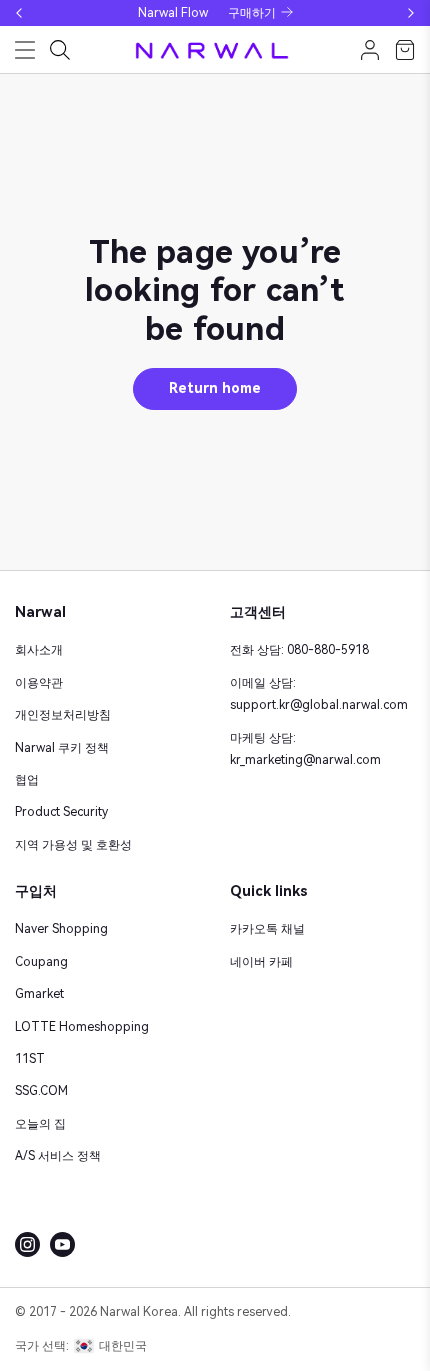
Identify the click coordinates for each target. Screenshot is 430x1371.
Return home (215, 388)
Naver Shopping (61, 929)
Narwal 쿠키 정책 (62, 748)
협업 (27, 780)
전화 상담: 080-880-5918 (299, 650)
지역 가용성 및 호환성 (73, 845)
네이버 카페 (261, 962)
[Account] (370, 50)
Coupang (41, 962)
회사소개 (39, 650)
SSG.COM (41, 1091)
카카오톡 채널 (267, 929)
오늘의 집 (40, 1124)
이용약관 (39, 683)
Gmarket (39, 994)
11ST (30, 1059)
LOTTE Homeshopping (82, 1027)
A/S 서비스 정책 (58, 1156)
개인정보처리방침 (63, 715)
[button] (19, 13)
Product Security (61, 812)
